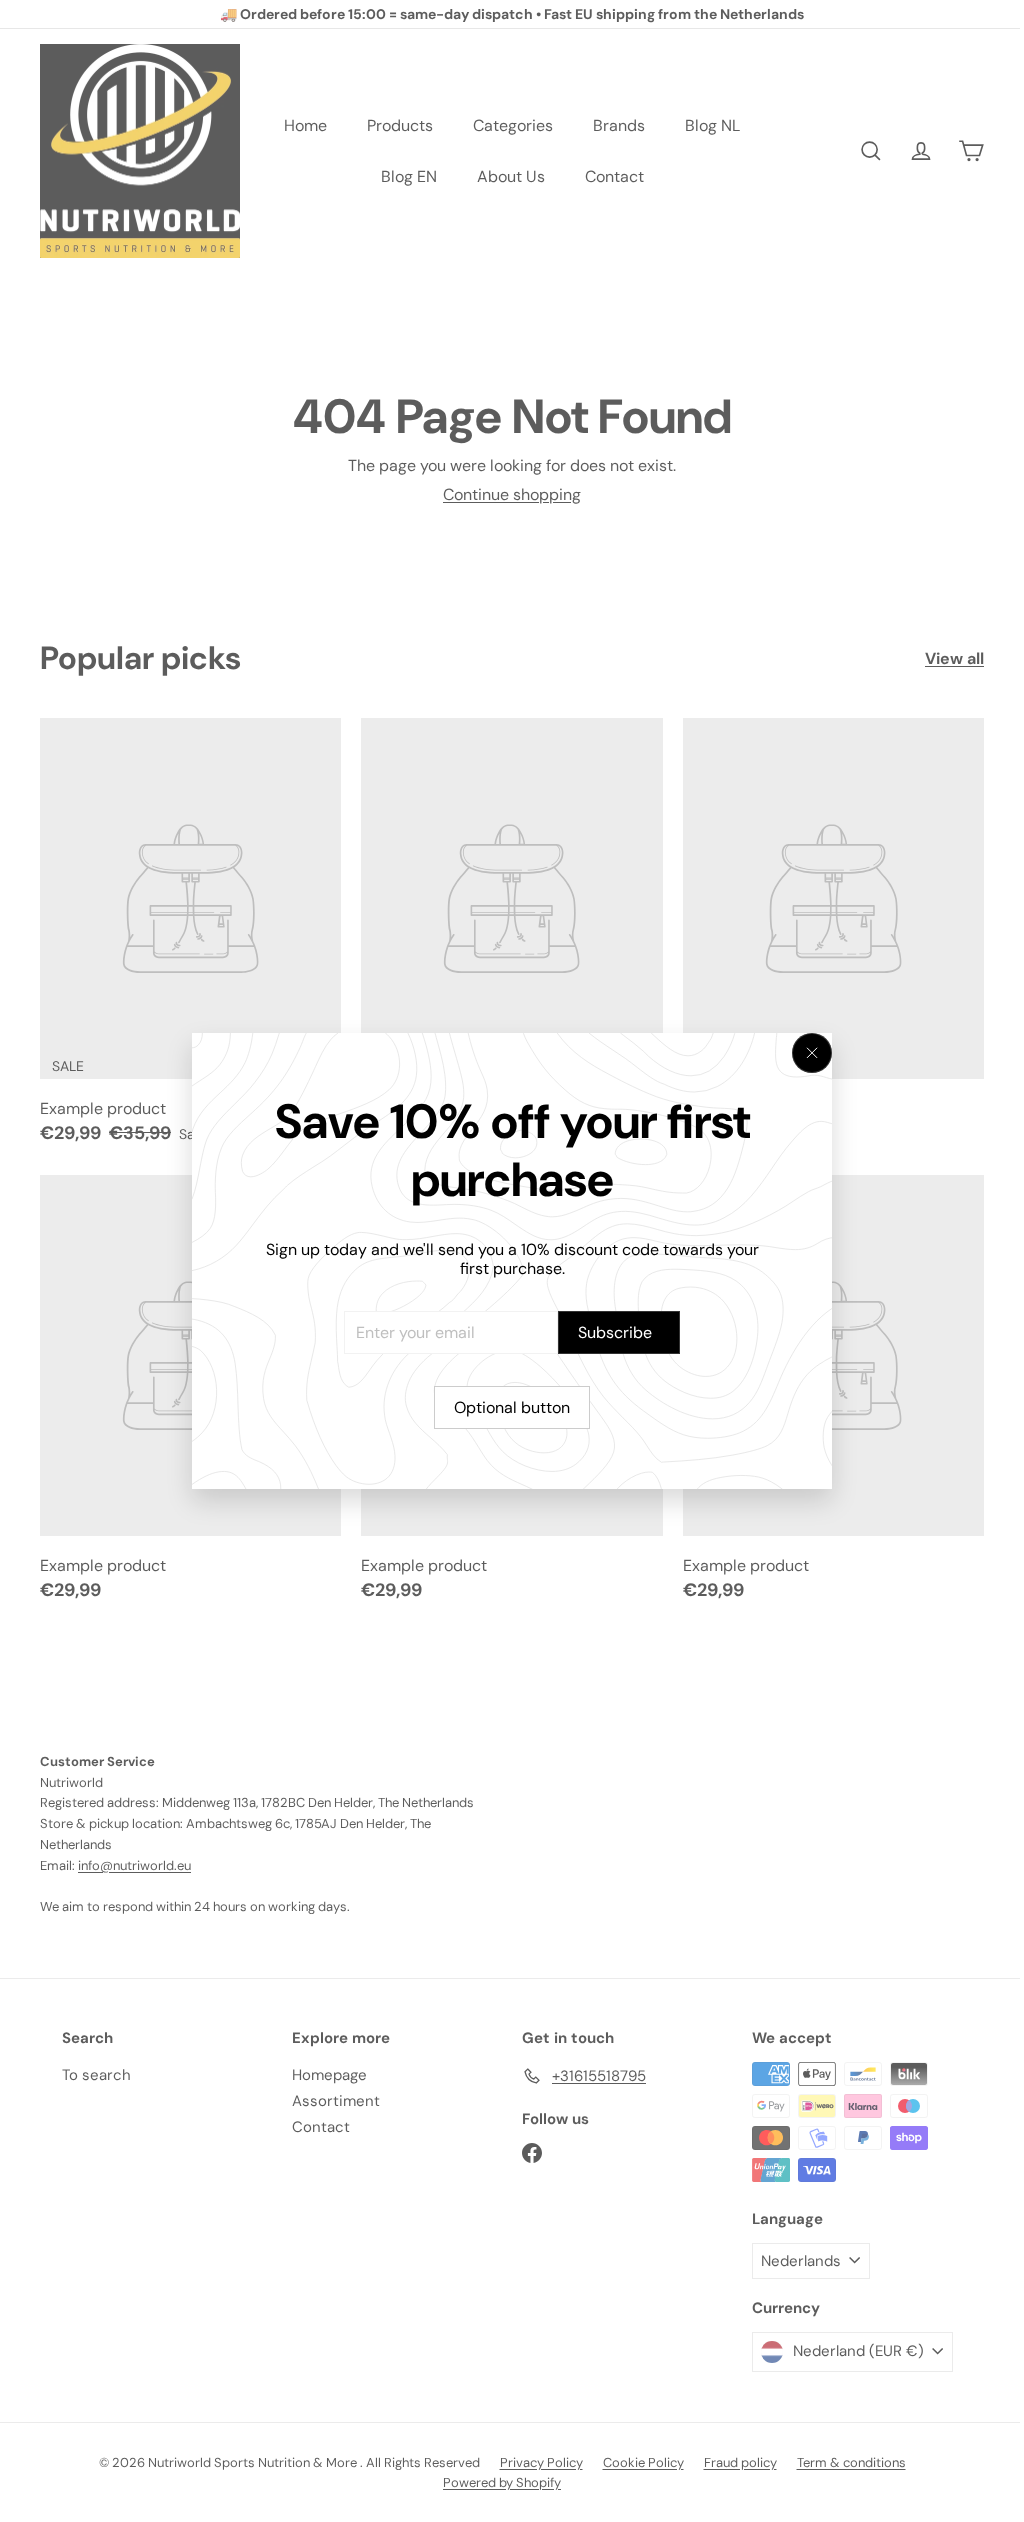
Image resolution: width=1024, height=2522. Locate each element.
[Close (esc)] (812, 1053)
